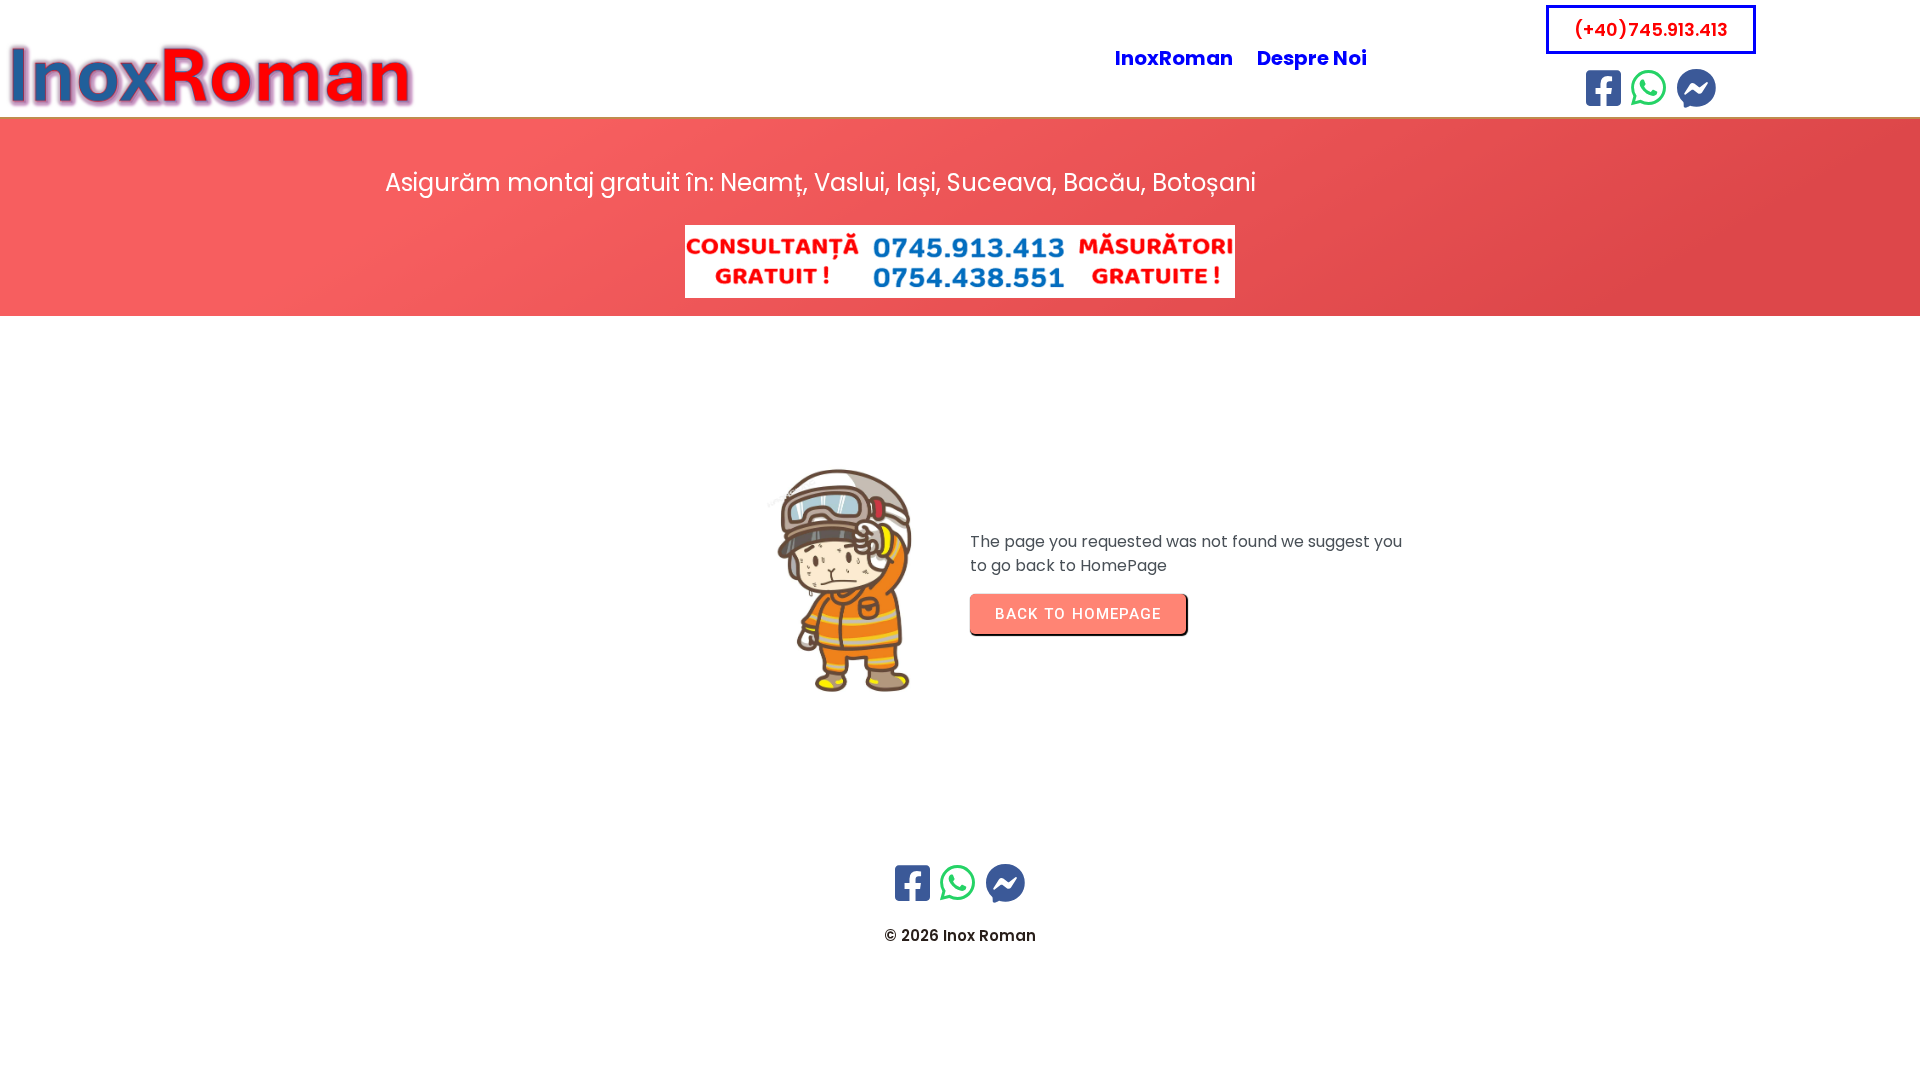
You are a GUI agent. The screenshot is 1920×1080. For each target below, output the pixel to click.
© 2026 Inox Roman (960, 935)
